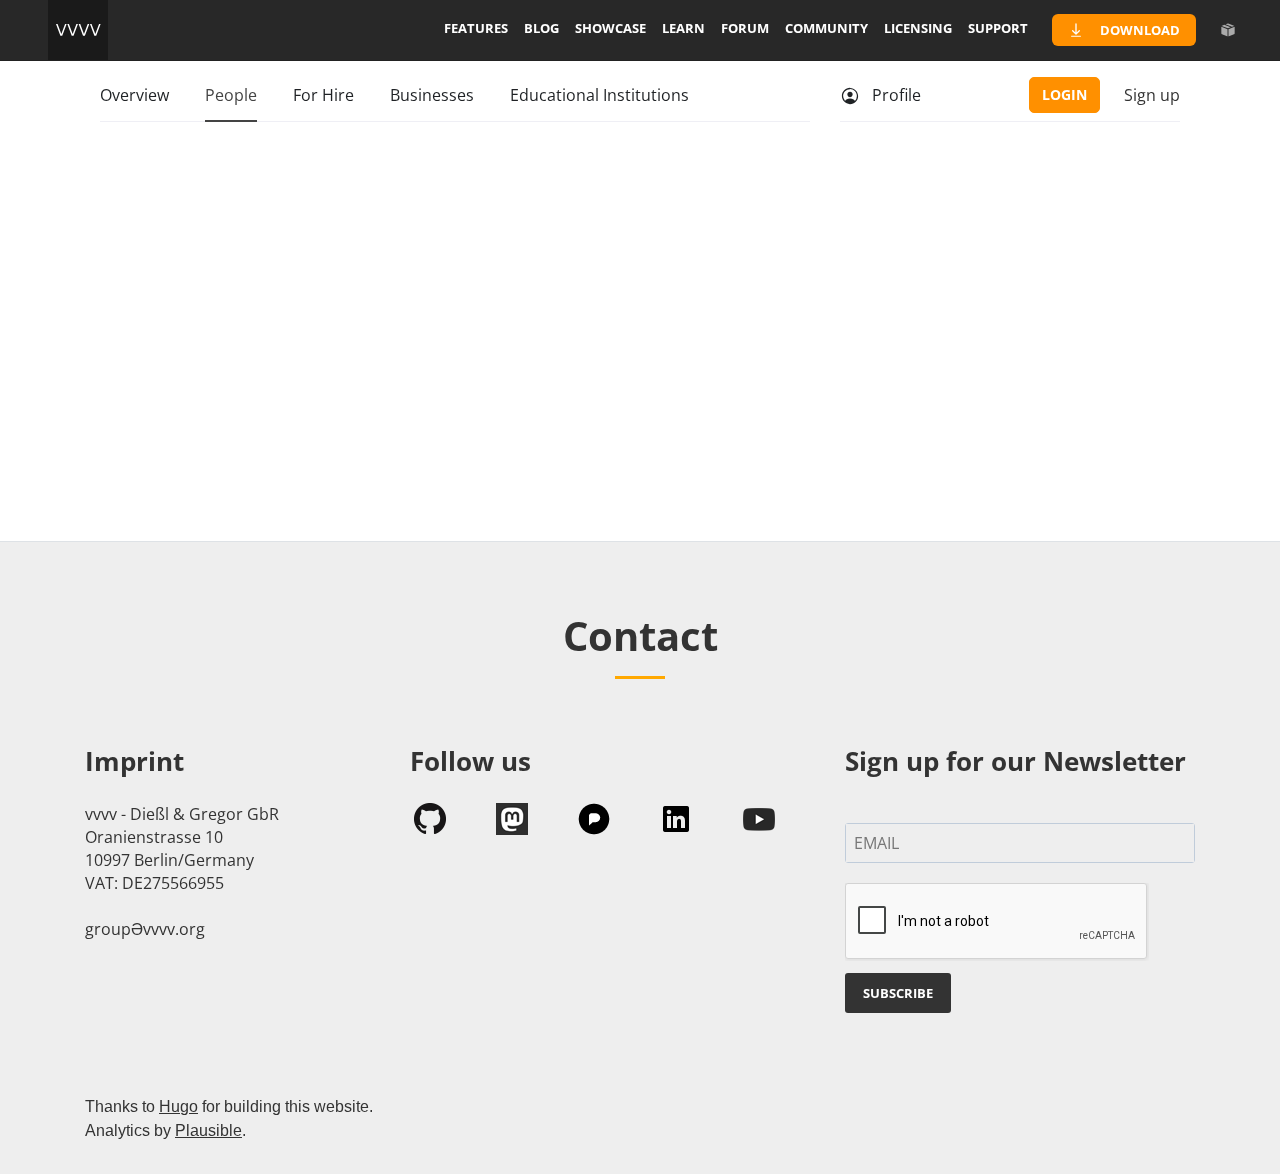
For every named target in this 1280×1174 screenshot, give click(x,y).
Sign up (1152, 95)
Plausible (208, 1130)
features (476, 28)
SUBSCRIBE (898, 993)
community (826, 28)
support (998, 28)
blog (541, 28)
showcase (610, 28)
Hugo (178, 1106)
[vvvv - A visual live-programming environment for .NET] (78, 30)
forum (745, 28)
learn (683, 28)
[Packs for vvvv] (1228, 30)
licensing (918, 28)
